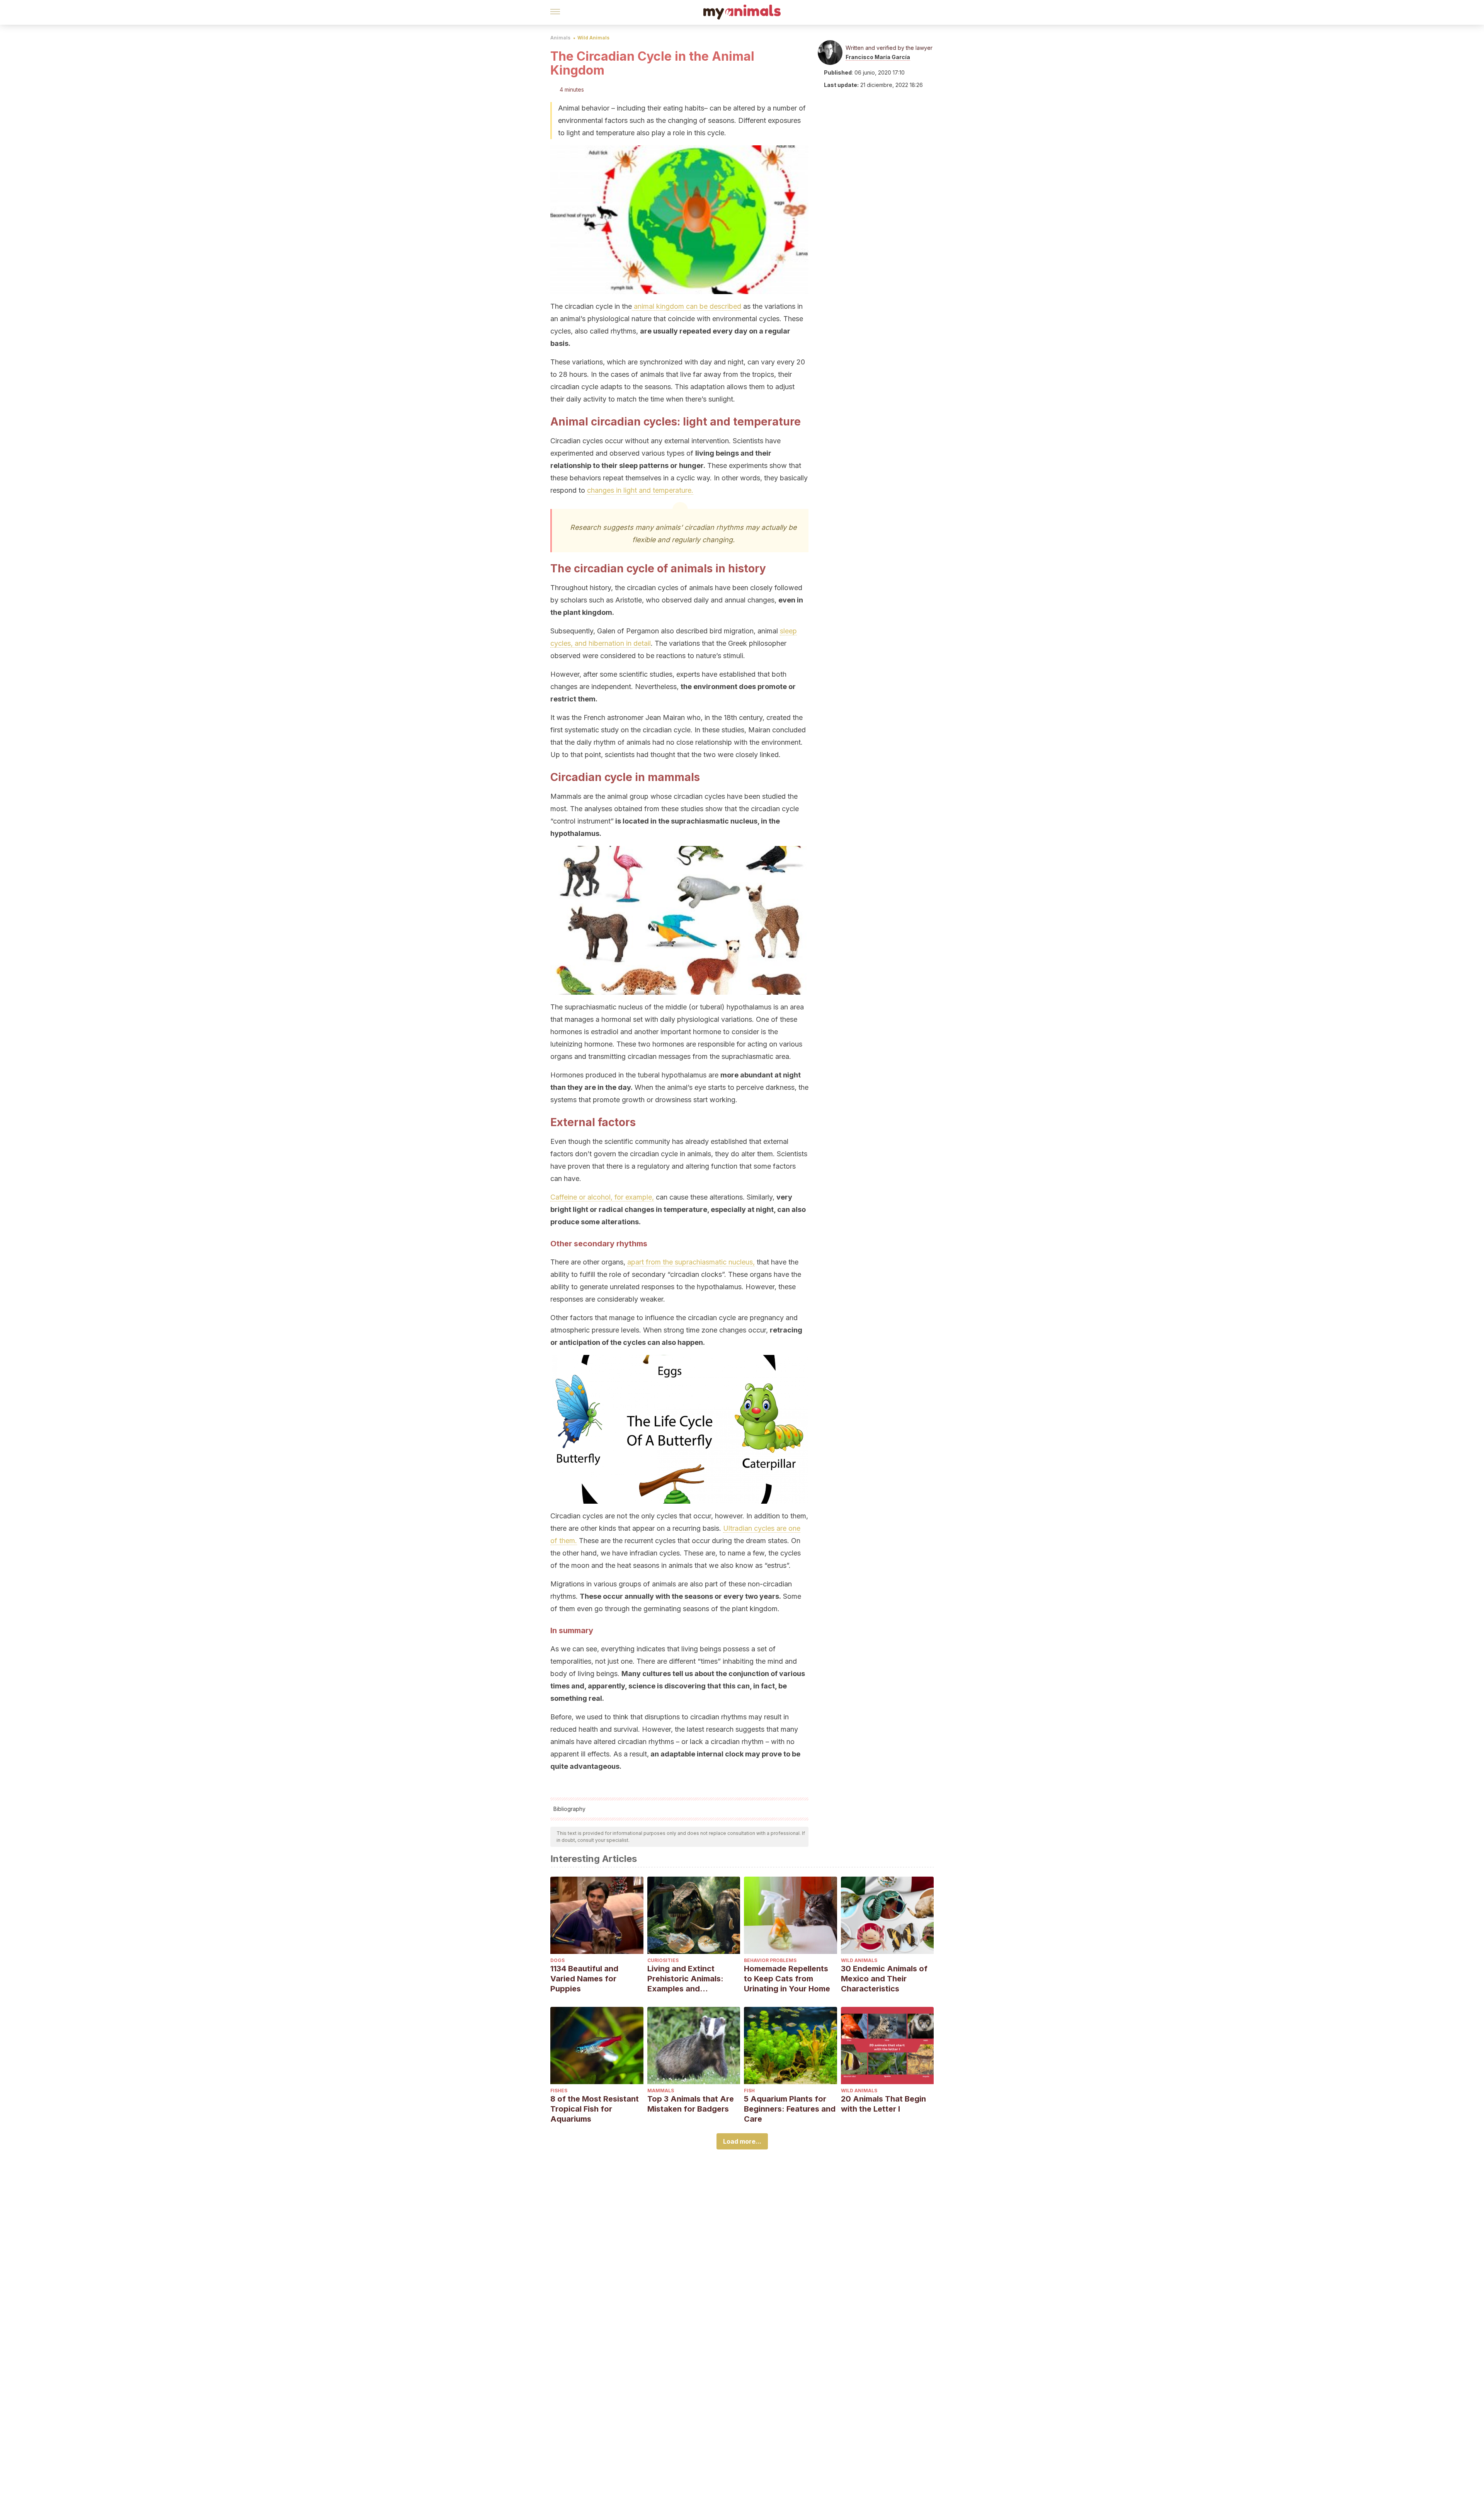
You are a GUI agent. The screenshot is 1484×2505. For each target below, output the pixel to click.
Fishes (559, 2091)
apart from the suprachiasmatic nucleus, (691, 1262)
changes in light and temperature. (640, 490)
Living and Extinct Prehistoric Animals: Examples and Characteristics (685, 1979)
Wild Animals (593, 38)
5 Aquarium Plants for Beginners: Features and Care (790, 2109)
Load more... (742, 2141)
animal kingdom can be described (687, 306)
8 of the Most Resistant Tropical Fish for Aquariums (595, 2109)
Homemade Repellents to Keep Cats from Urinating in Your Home (787, 1979)
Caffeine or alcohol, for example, (602, 1197)
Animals (560, 38)
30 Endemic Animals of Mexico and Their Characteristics (884, 1979)
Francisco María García (878, 57)
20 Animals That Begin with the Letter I (883, 2104)
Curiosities (663, 1960)
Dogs (557, 1960)
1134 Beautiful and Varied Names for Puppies (584, 1979)
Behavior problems (770, 1960)
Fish (749, 2091)
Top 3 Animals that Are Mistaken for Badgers (691, 2104)
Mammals (661, 2091)
